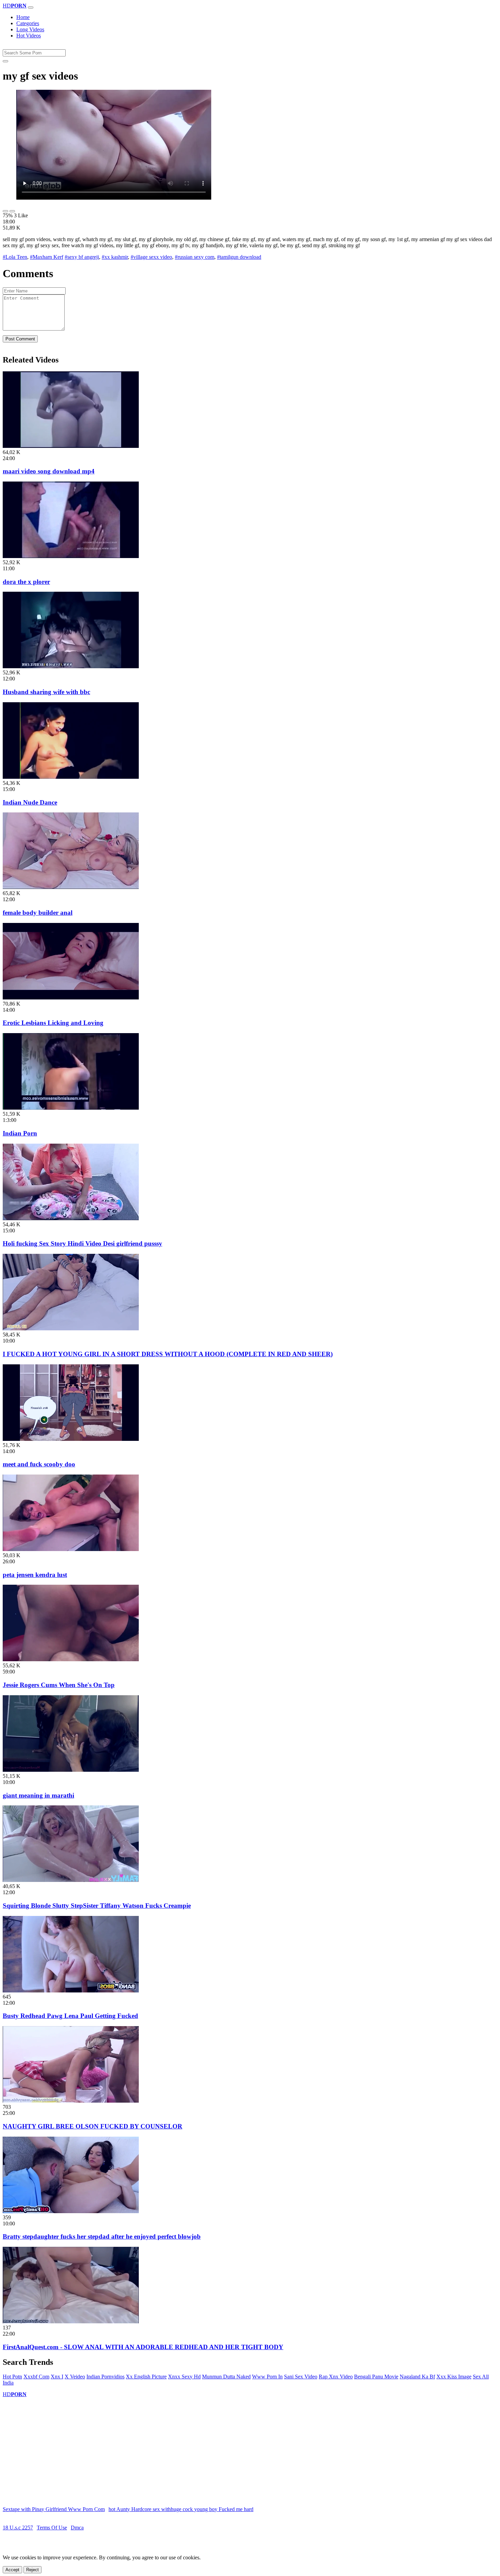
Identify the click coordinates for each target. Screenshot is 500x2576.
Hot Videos (29, 36)
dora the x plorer (26, 582)
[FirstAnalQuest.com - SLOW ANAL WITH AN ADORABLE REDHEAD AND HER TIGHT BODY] (71, 2321)
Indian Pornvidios (105, 2377)
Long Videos (30, 29)
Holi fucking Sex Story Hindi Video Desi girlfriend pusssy (82, 1243)
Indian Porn (20, 1133)
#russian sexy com (195, 257)
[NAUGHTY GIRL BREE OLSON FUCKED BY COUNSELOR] (71, 2101)
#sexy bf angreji (82, 257)
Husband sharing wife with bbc (46, 692)
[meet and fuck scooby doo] (71, 1439)
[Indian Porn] (71, 1108)
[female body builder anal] (71, 887)
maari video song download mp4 (49, 471)
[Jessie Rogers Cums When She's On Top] (71, 1659)
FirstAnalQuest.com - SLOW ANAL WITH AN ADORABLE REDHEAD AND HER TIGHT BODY (143, 2347)
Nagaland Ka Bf (417, 2377)
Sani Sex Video (301, 2377)
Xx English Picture (146, 2377)
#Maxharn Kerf (47, 257)
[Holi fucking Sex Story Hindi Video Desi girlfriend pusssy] (71, 1218)
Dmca (77, 2528)
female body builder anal (38, 913)
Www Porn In (267, 2377)
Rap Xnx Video (336, 2377)
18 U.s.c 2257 (18, 2528)
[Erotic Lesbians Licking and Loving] (71, 998)
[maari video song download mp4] (71, 446)
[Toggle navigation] (31, 7)
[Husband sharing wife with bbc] (71, 666)
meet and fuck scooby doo (39, 1464)
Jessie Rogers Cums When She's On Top (59, 1685)
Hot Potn (12, 2377)
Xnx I (57, 2377)
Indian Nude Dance (30, 802)
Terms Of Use (52, 2528)
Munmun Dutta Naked (226, 2377)
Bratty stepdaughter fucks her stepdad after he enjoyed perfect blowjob (102, 2236)
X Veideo (75, 2377)
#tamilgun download (239, 257)
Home (23, 17)
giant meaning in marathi (38, 1795)
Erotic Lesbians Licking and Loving (53, 1023)
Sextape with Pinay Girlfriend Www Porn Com (54, 2509)
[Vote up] (5, 211)
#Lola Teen (15, 257)
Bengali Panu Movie (376, 2377)
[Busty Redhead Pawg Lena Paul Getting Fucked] (71, 1991)
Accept (12, 2570)
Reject (32, 2570)
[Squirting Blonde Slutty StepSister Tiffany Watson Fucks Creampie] (71, 1880)
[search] (5, 61)
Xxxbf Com (36, 2377)
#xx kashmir (115, 257)
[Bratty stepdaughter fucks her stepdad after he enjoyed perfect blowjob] (71, 2211)
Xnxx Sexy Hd (184, 2377)
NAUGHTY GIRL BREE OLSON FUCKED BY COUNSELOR (93, 2126)
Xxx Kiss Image (454, 2377)
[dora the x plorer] (71, 556)
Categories (28, 23)
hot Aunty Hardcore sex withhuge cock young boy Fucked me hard (181, 2509)
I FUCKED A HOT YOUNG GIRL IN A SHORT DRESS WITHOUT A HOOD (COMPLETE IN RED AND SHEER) (168, 1354)
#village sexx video (151, 257)
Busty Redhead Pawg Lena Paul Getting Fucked (70, 2016)
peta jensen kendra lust (35, 1575)
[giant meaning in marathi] (71, 1770)
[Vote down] (12, 211)
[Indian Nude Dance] (71, 777)
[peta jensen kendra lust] (71, 1549)
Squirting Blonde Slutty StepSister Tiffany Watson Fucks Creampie (97, 1906)
